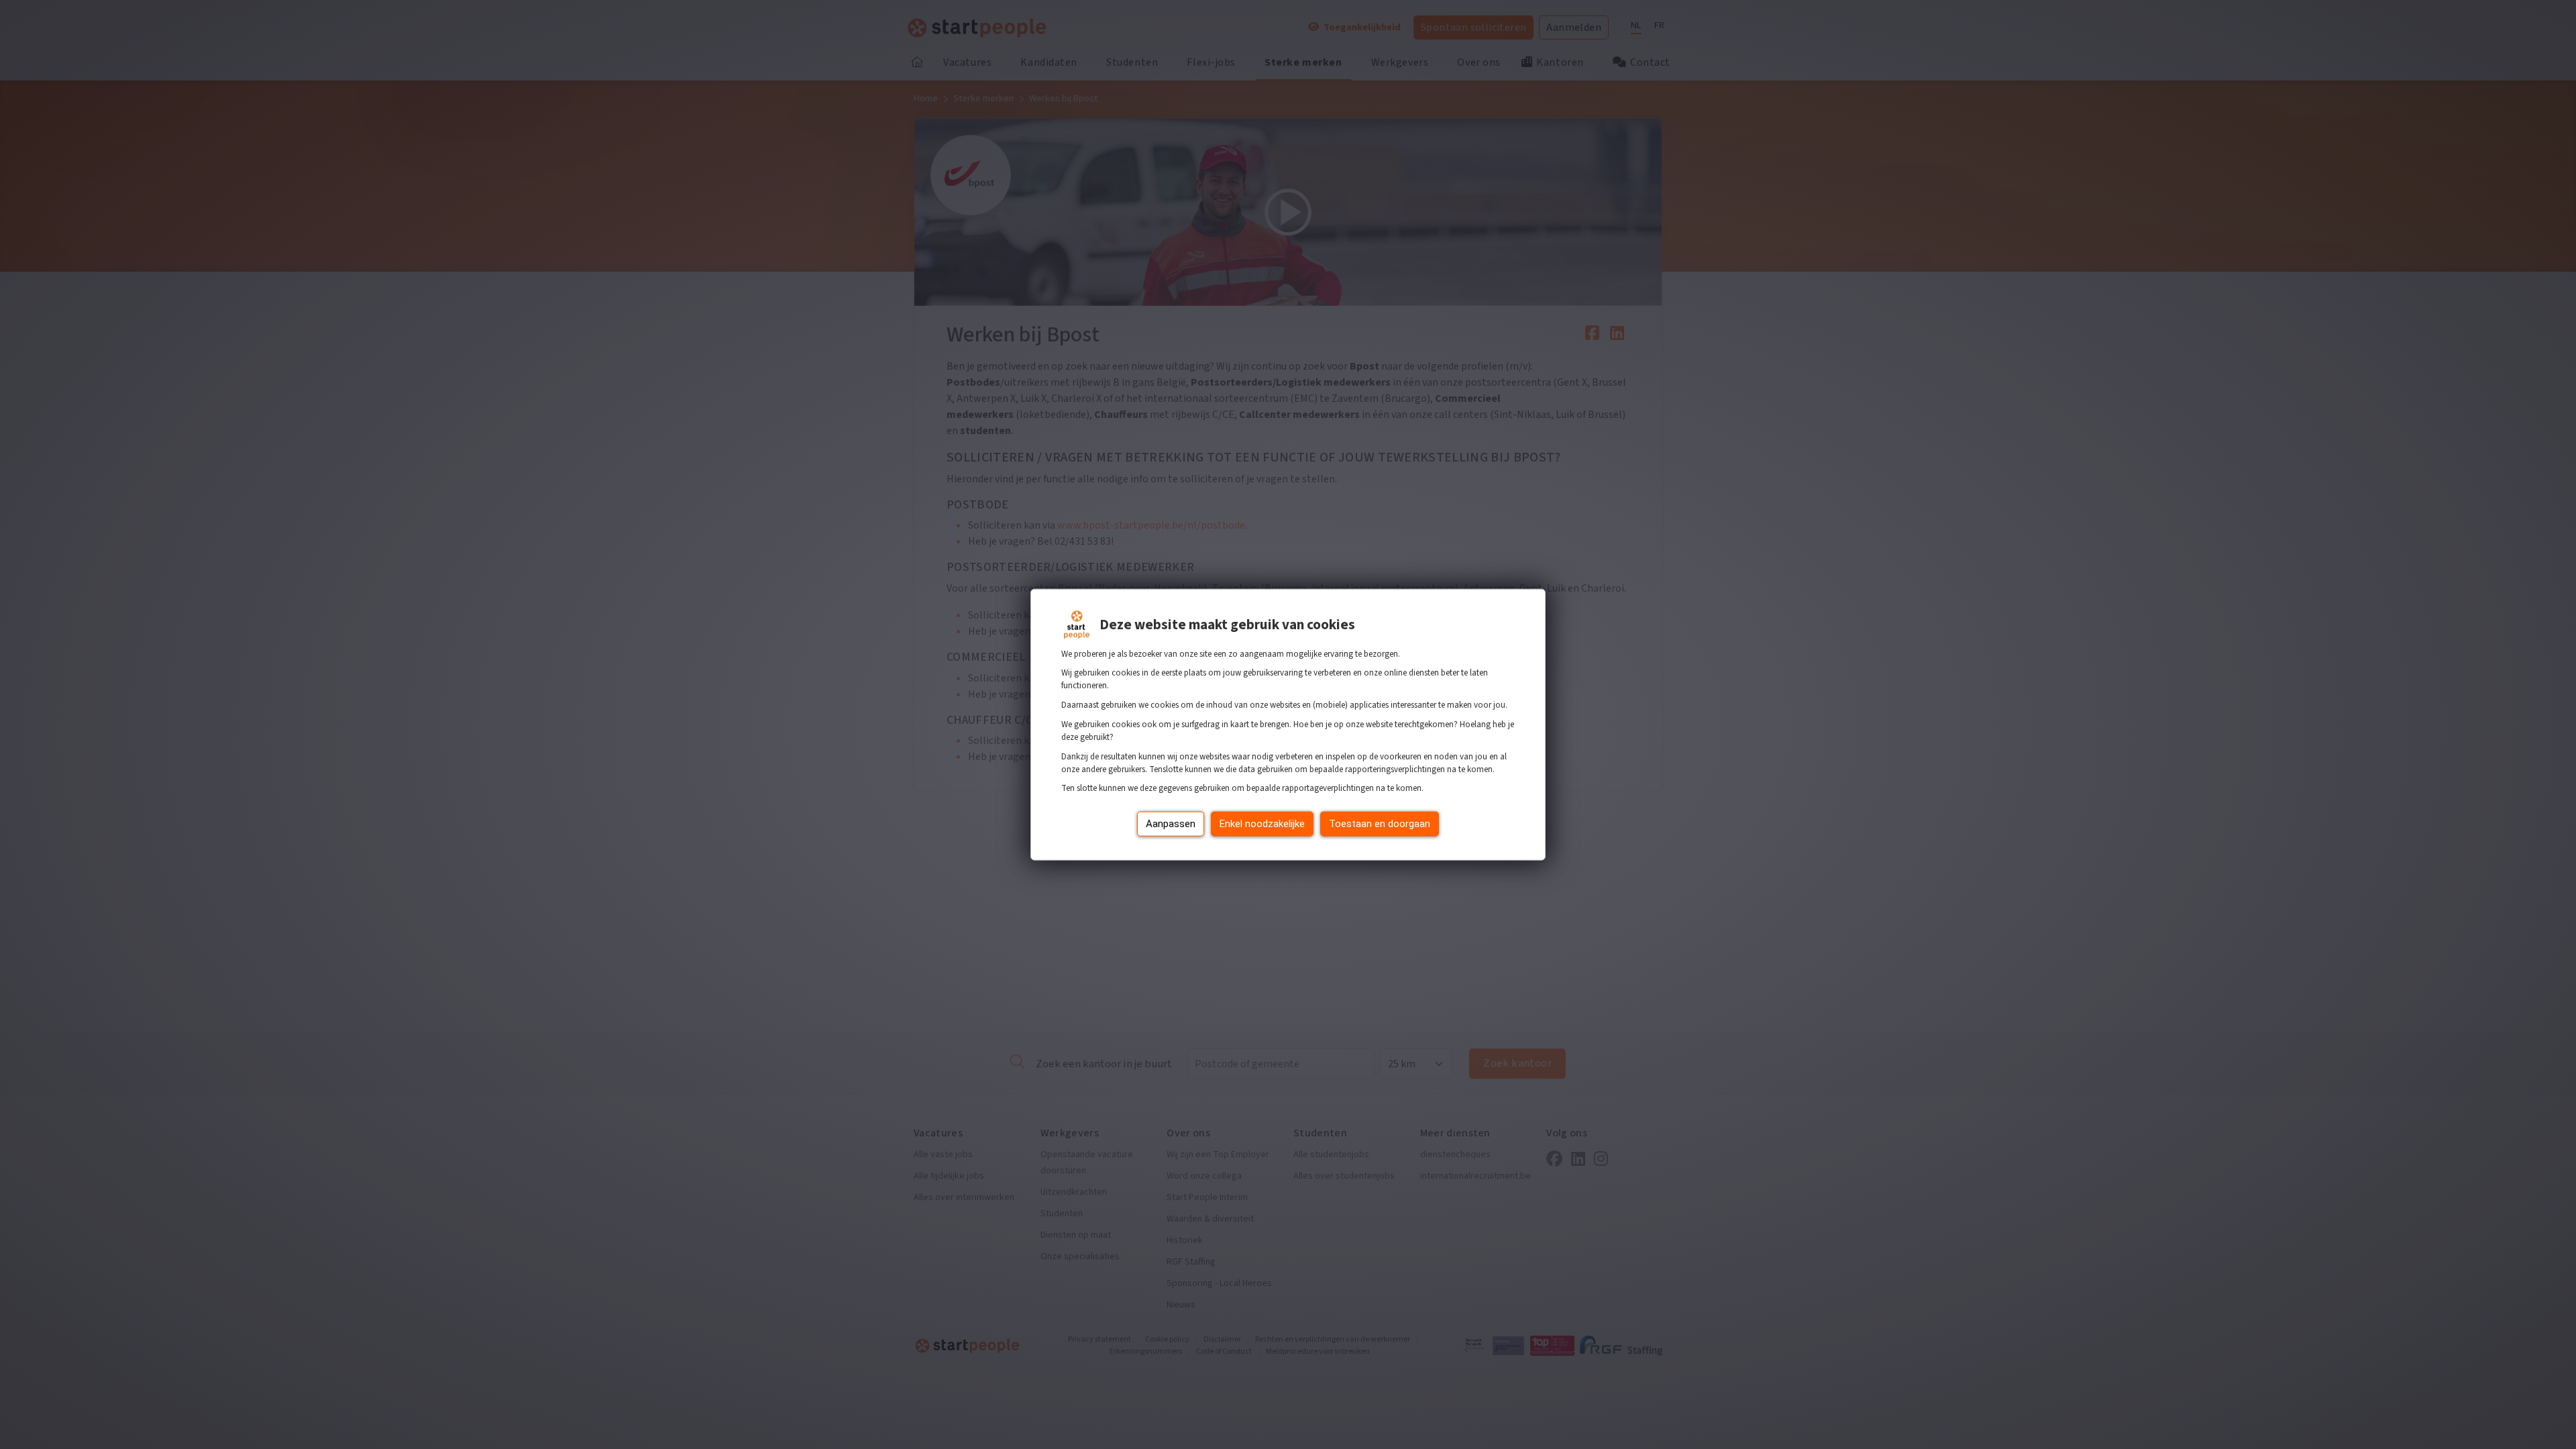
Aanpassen (1171, 824)
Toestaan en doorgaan (1380, 824)
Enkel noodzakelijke (1262, 824)
